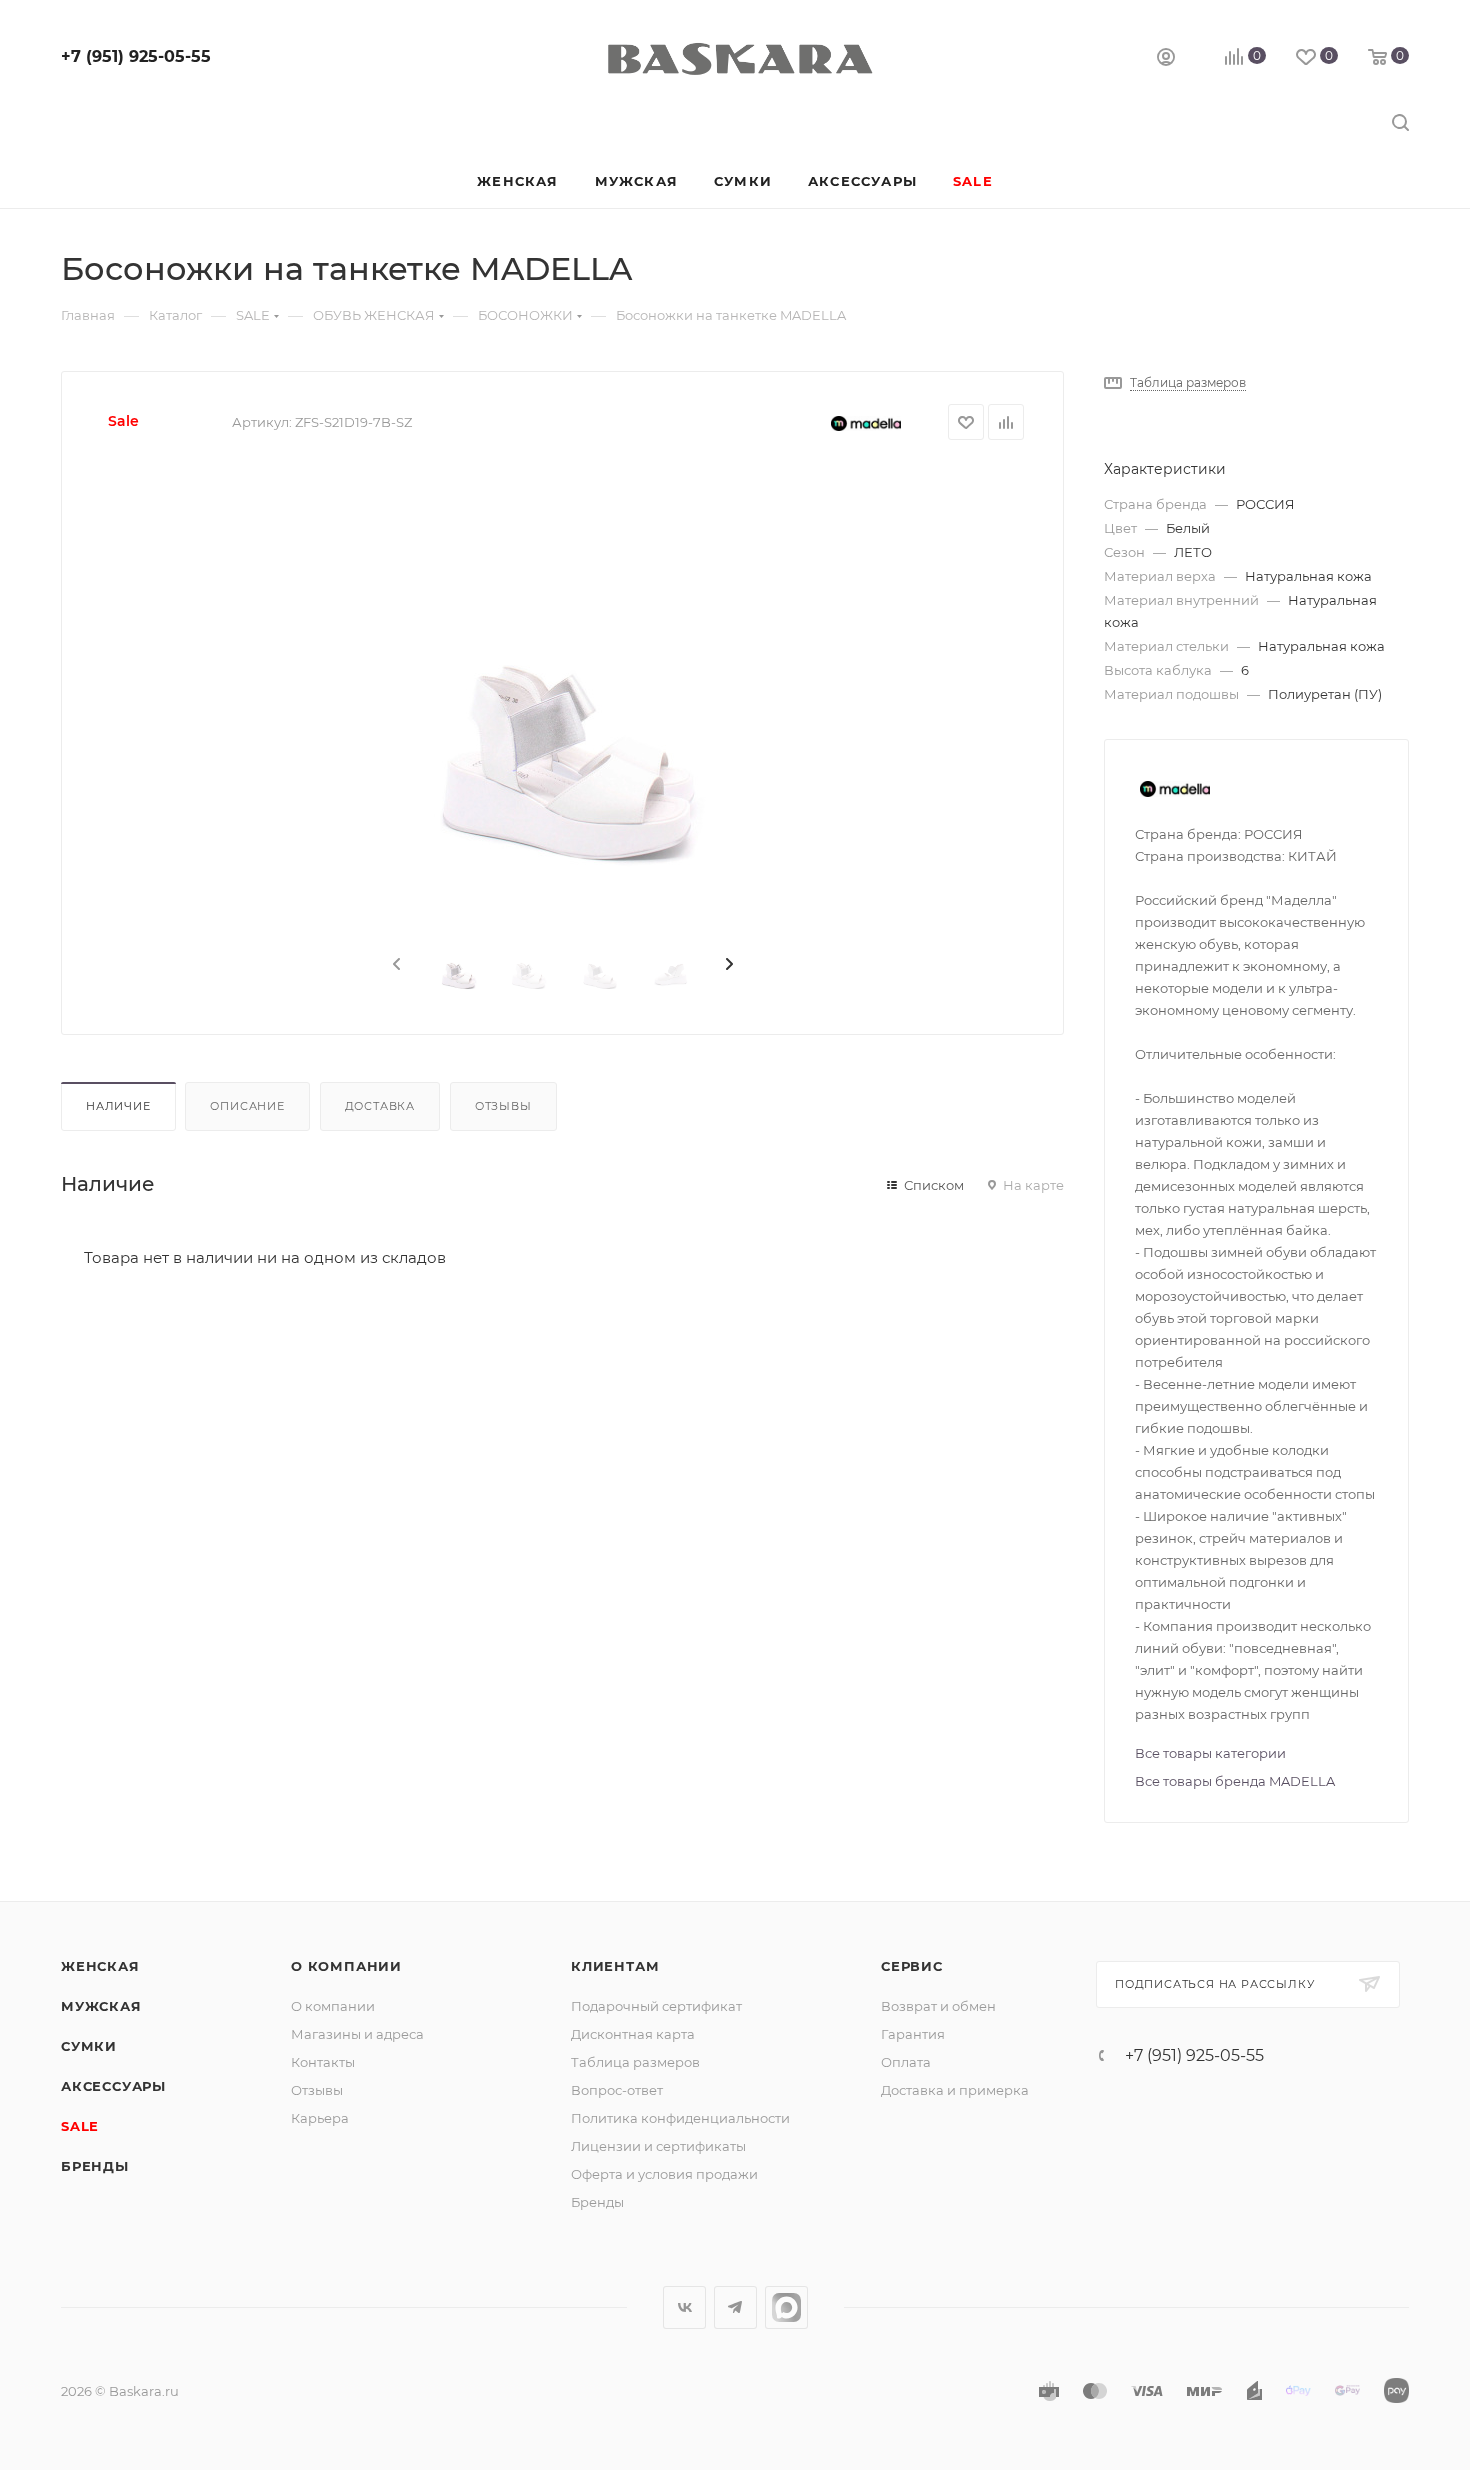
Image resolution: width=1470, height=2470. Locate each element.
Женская (100, 1966)
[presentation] (395, 965)
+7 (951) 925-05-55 (136, 56)
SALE (80, 2126)
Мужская (101, 2006)
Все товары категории (1210, 1753)
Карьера (320, 2118)
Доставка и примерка (955, 2090)
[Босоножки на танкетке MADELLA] (563, 690)
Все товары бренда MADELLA (1235, 1781)
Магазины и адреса (357, 2034)
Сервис (912, 1966)
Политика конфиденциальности (680, 2118)
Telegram (735, 2307)
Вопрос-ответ (617, 2090)
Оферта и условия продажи (664, 2174)
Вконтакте (684, 2307)
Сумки (89, 2046)
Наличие (118, 1106)
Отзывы (503, 1106)
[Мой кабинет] (1166, 59)
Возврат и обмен (938, 2006)
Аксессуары (113, 2086)
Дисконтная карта (633, 2034)
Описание (247, 1106)
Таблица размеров (635, 2062)
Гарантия (913, 2034)
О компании (346, 1966)
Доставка (380, 1106)
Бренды (95, 2166)
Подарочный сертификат (656, 2006)
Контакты (323, 2062)
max (786, 2307)
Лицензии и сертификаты (658, 2146)
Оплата (906, 2062)
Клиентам (615, 1966)
